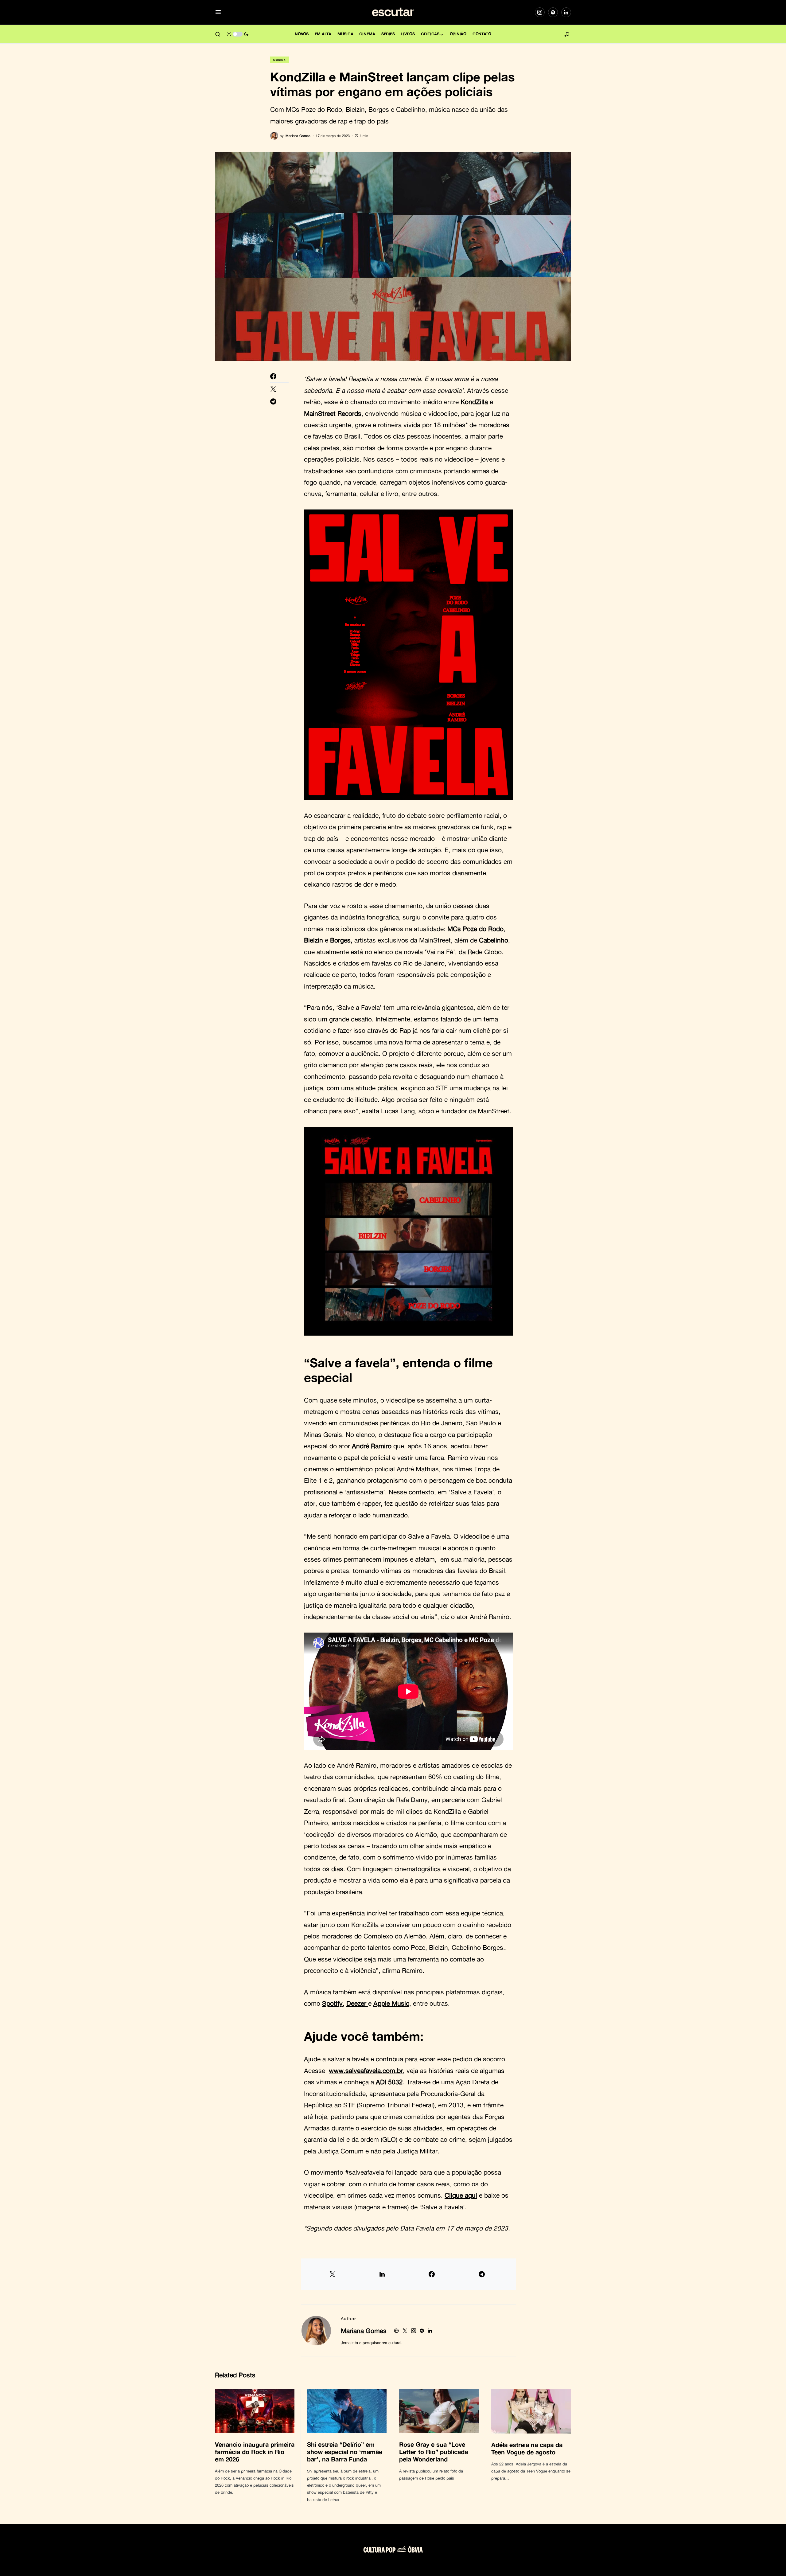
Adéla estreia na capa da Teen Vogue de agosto (527, 2448)
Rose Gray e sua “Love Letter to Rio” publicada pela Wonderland (434, 2452)
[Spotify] (553, 12)
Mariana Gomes (364, 2331)
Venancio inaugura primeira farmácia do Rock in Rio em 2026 (255, 2452)
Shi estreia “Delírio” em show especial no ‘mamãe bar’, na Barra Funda (345, 2452)
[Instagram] (540, 12)
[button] (218, 12)
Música (280, 60)
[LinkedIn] (566, 12)
